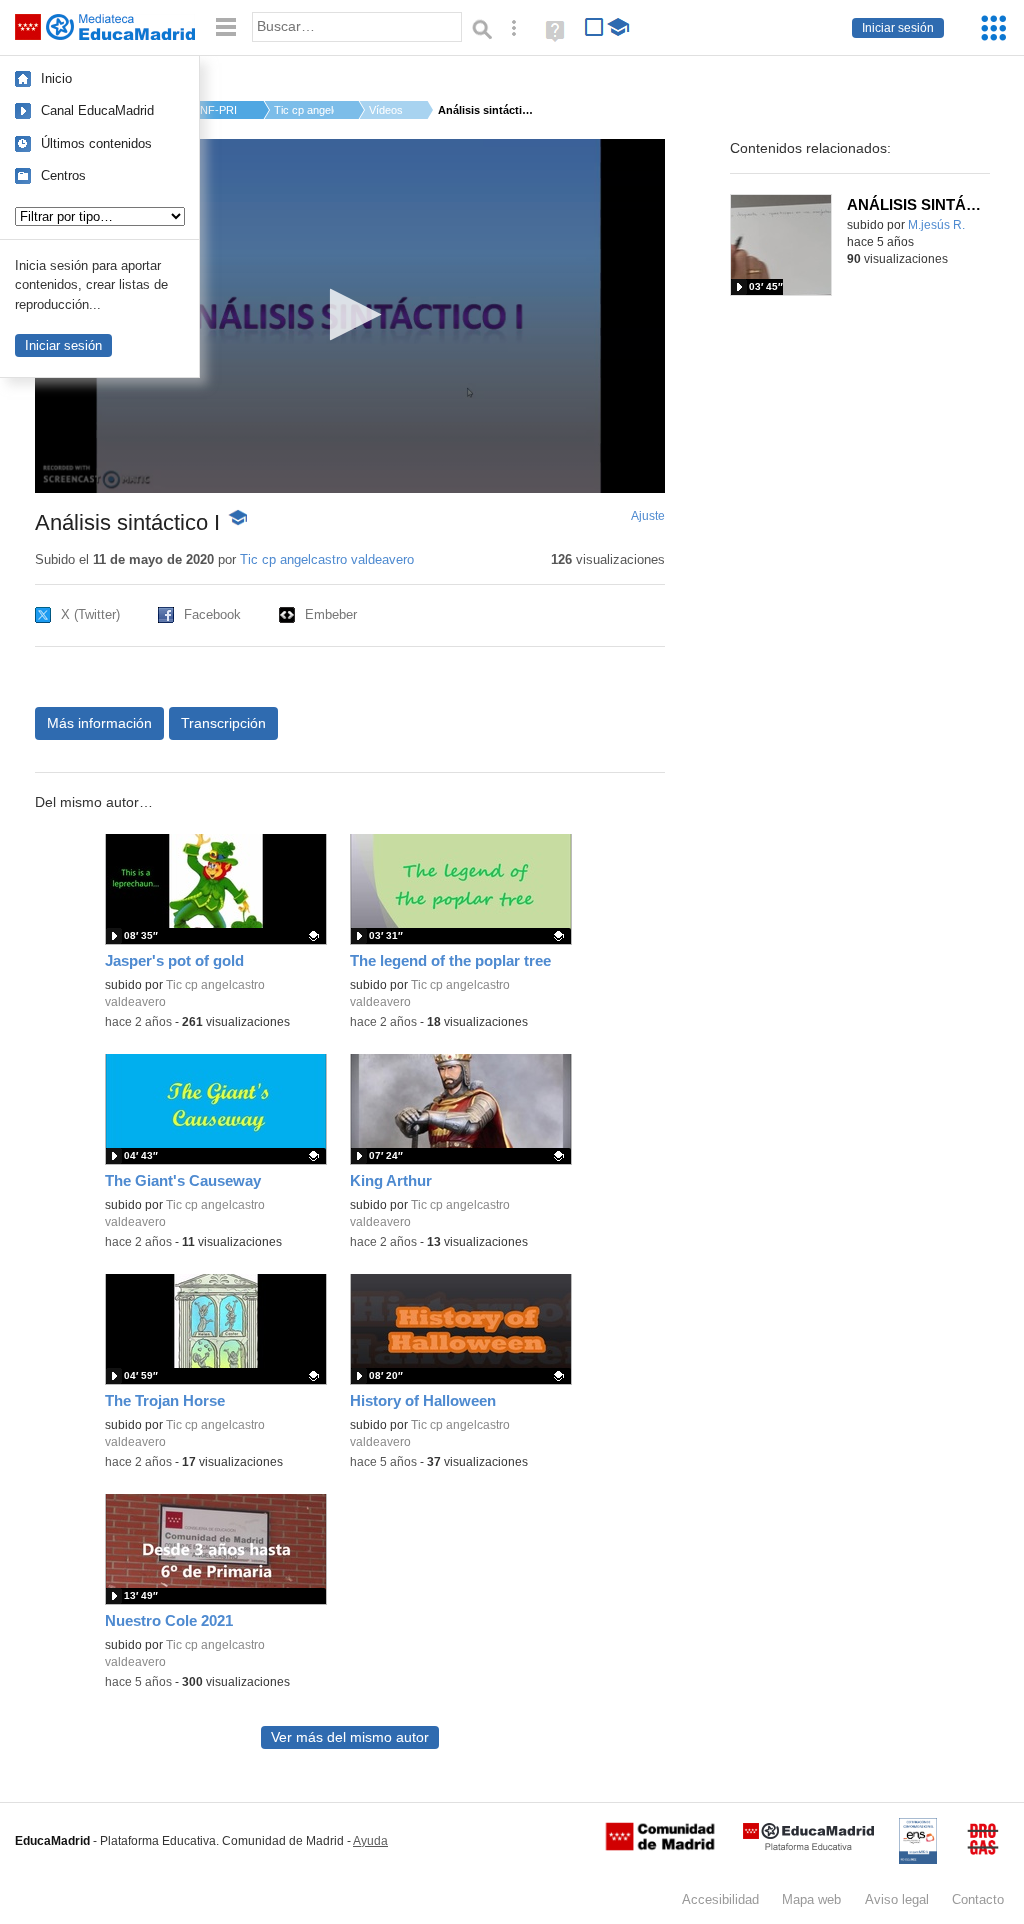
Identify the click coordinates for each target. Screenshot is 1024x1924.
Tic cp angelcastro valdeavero (327, 559)
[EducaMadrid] (808, 1846)
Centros (63, 175)
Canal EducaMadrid (97, 110)
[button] (349, 314)
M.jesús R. (936, 225)
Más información (99, 723)
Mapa (811, 1899)
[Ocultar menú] (226, 27)
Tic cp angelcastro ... (304, 110)
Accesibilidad (720, 1899)
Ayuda (370, 1841)
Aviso (897, 1899)
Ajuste (648, 516)
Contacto (978, 1899)
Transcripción (223, 723)
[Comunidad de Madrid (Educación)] (660, 1846)
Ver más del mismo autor (350, 1737)
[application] (350, 316)
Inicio (56, 78)
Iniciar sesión (898, 28)
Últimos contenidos (96, 143)
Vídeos (386, 110)
